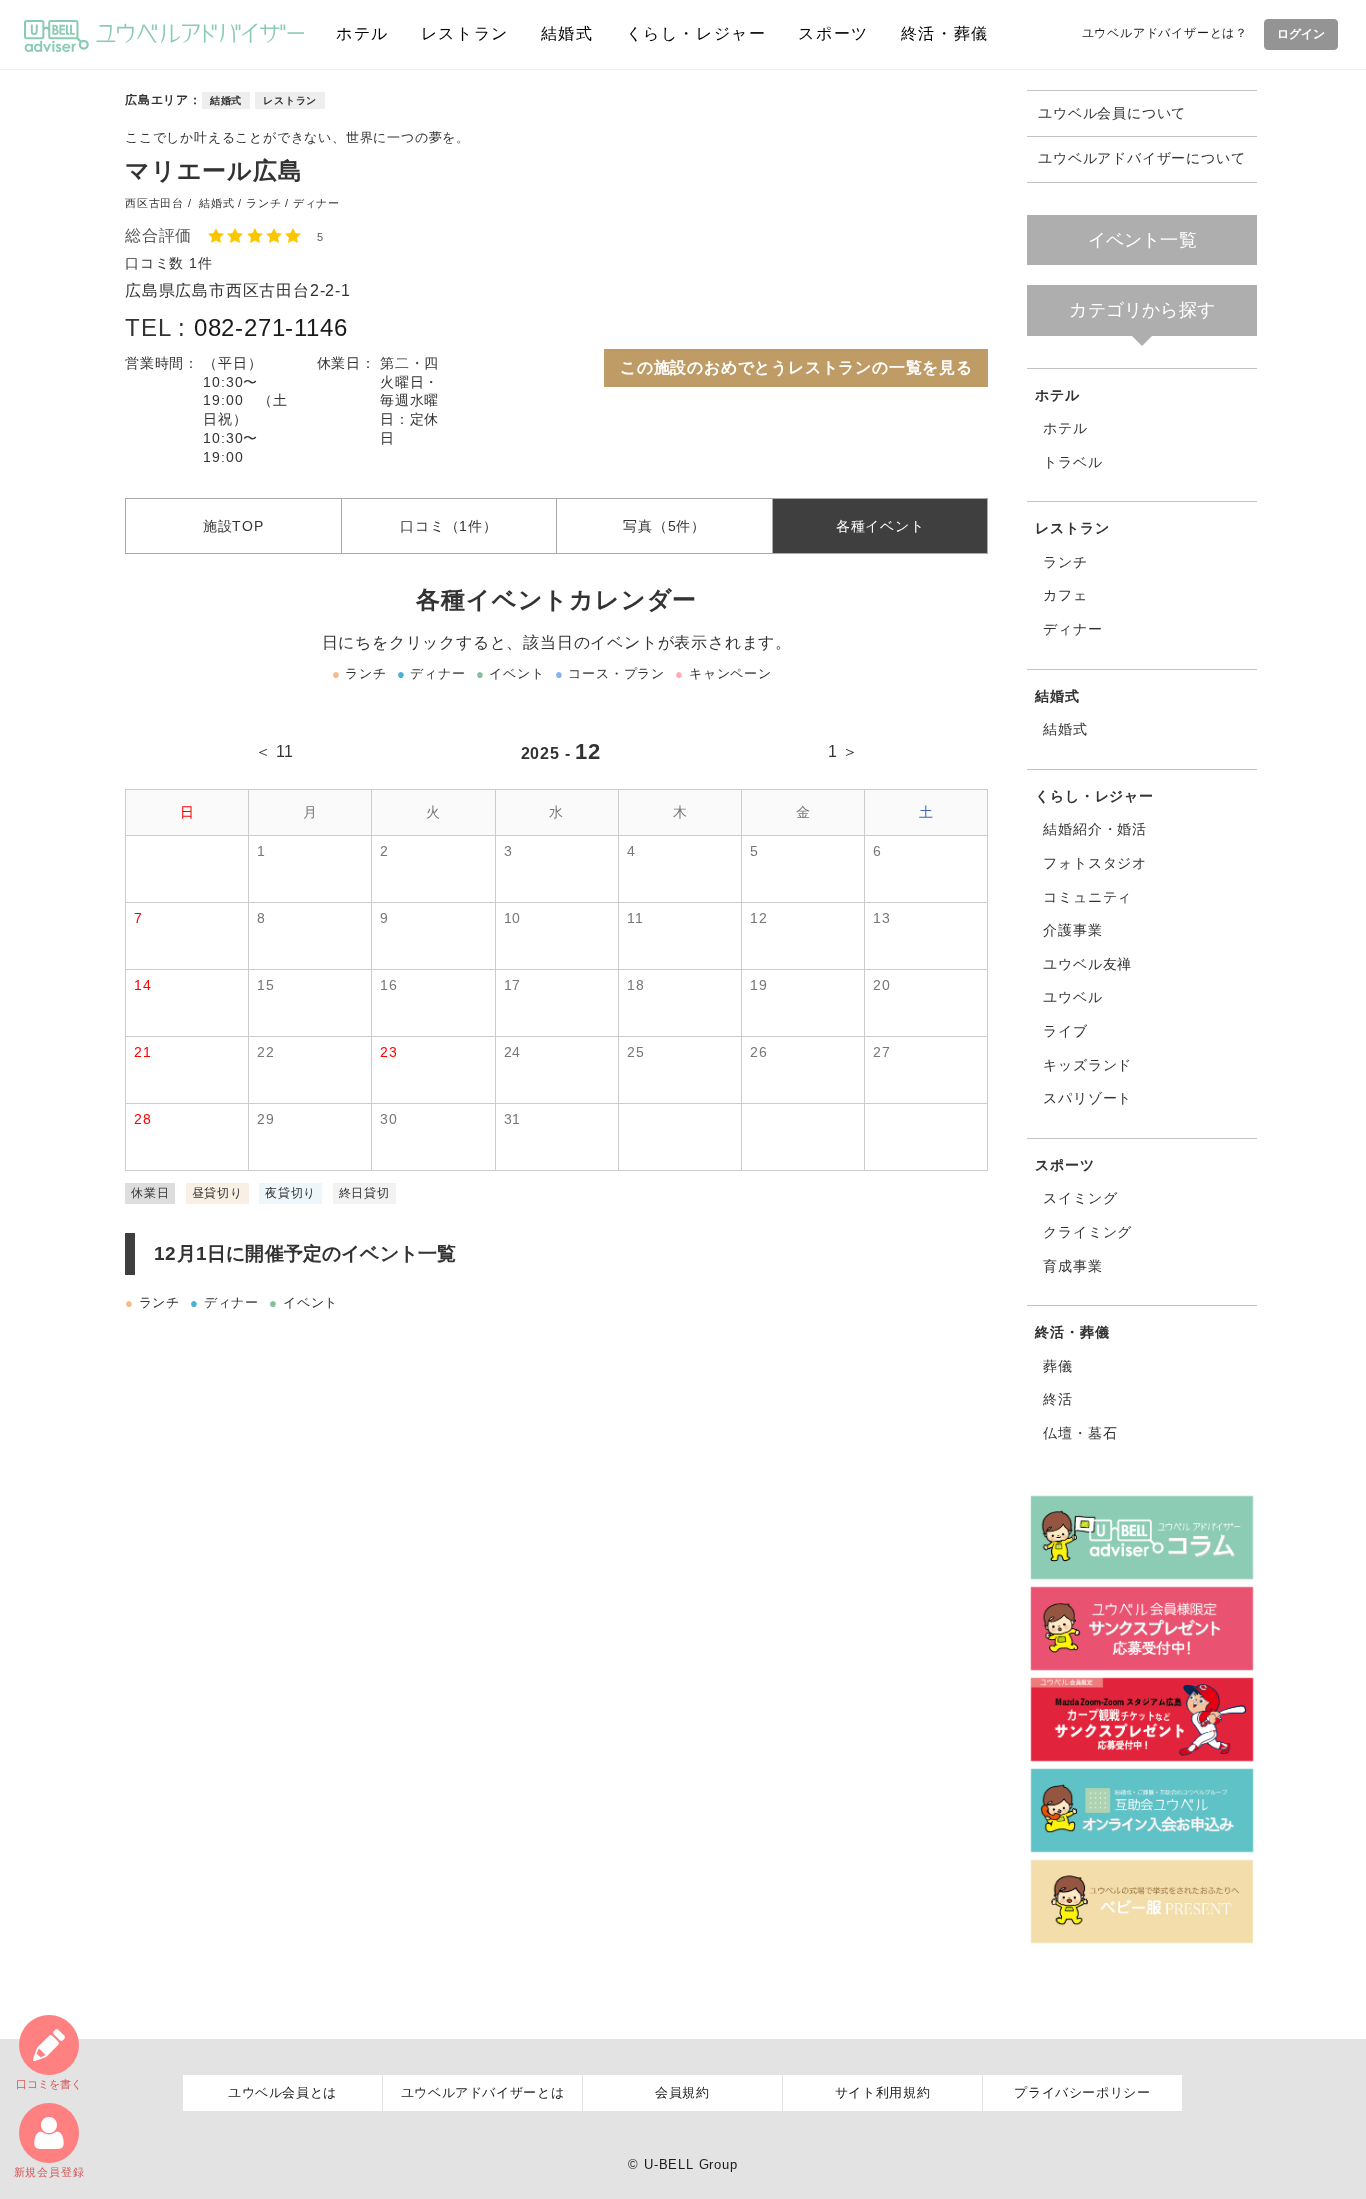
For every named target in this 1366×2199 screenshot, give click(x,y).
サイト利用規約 (883, 2092)
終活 (1058, 1399)
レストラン (465, 33)
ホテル (362, 33)
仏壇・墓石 (1080, 1433)
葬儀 (1058, 1366)
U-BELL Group (691, 2164)
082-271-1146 (271, 327)
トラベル (1072, 462)
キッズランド (1087, 1065)
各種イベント (880, 526)
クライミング (1087, 1232)
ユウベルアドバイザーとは (483, 2092)
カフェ (1065, 595)
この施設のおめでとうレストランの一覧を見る (796, 367)
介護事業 (1072, 930)
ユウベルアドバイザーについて (1141, 158)
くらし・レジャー (696, 33)
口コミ (49, 2084)
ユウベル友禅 (1087, 964)
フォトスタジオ (1095, 863)
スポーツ (833, 33)
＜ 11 (274, 751)
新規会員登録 (49, 2172)
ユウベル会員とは (282, 2092)
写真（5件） (664, 526)
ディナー (1072, 629)
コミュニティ (1087, 897)
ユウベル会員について (1112, 113)
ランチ (1065, 562)
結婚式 (567, 33)
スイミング (1080, 1198)
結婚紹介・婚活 (1095, 829)
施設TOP (233, 526)
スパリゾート (1087, 1098)
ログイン (1301, 34)
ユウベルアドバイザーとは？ (1165, 33)
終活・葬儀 (945, 33)
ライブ (1065, 1031)
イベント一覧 (1142, 240)
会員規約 (682, 2092)
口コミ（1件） (449, 526)
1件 (201, 263)
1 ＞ (843, 751)
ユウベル (1072, 997)
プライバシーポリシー (1082, 2092)
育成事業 (1072, 1266)
